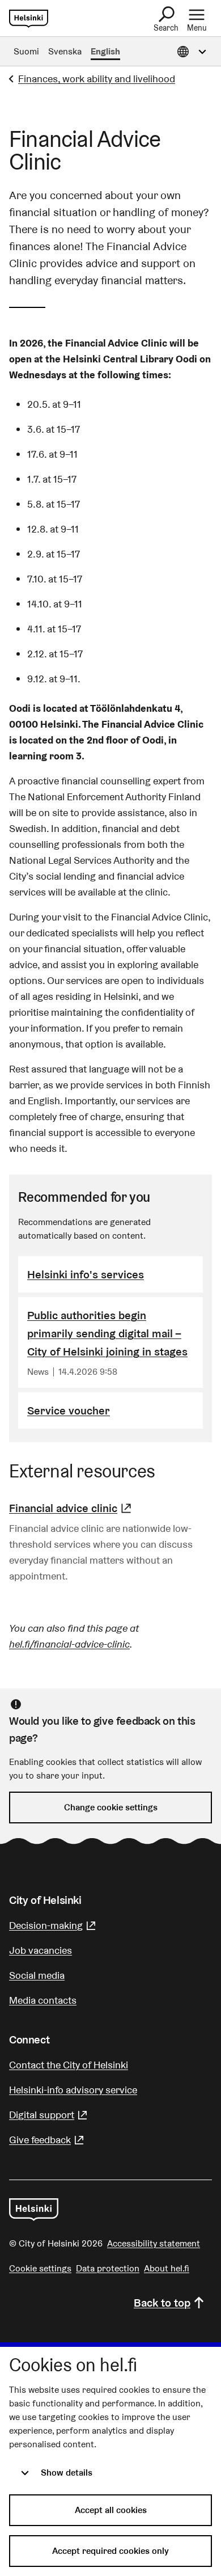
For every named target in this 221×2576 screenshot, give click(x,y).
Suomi (26, 51)
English (105, 51)
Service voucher (69, 1411)
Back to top (162, 2303)
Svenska (65, 51)
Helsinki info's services (86, 1274)
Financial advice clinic (72, 1508)
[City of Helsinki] (34, 2210)
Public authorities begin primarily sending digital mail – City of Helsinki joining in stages (107, 1333)
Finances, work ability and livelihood (97, 79)
